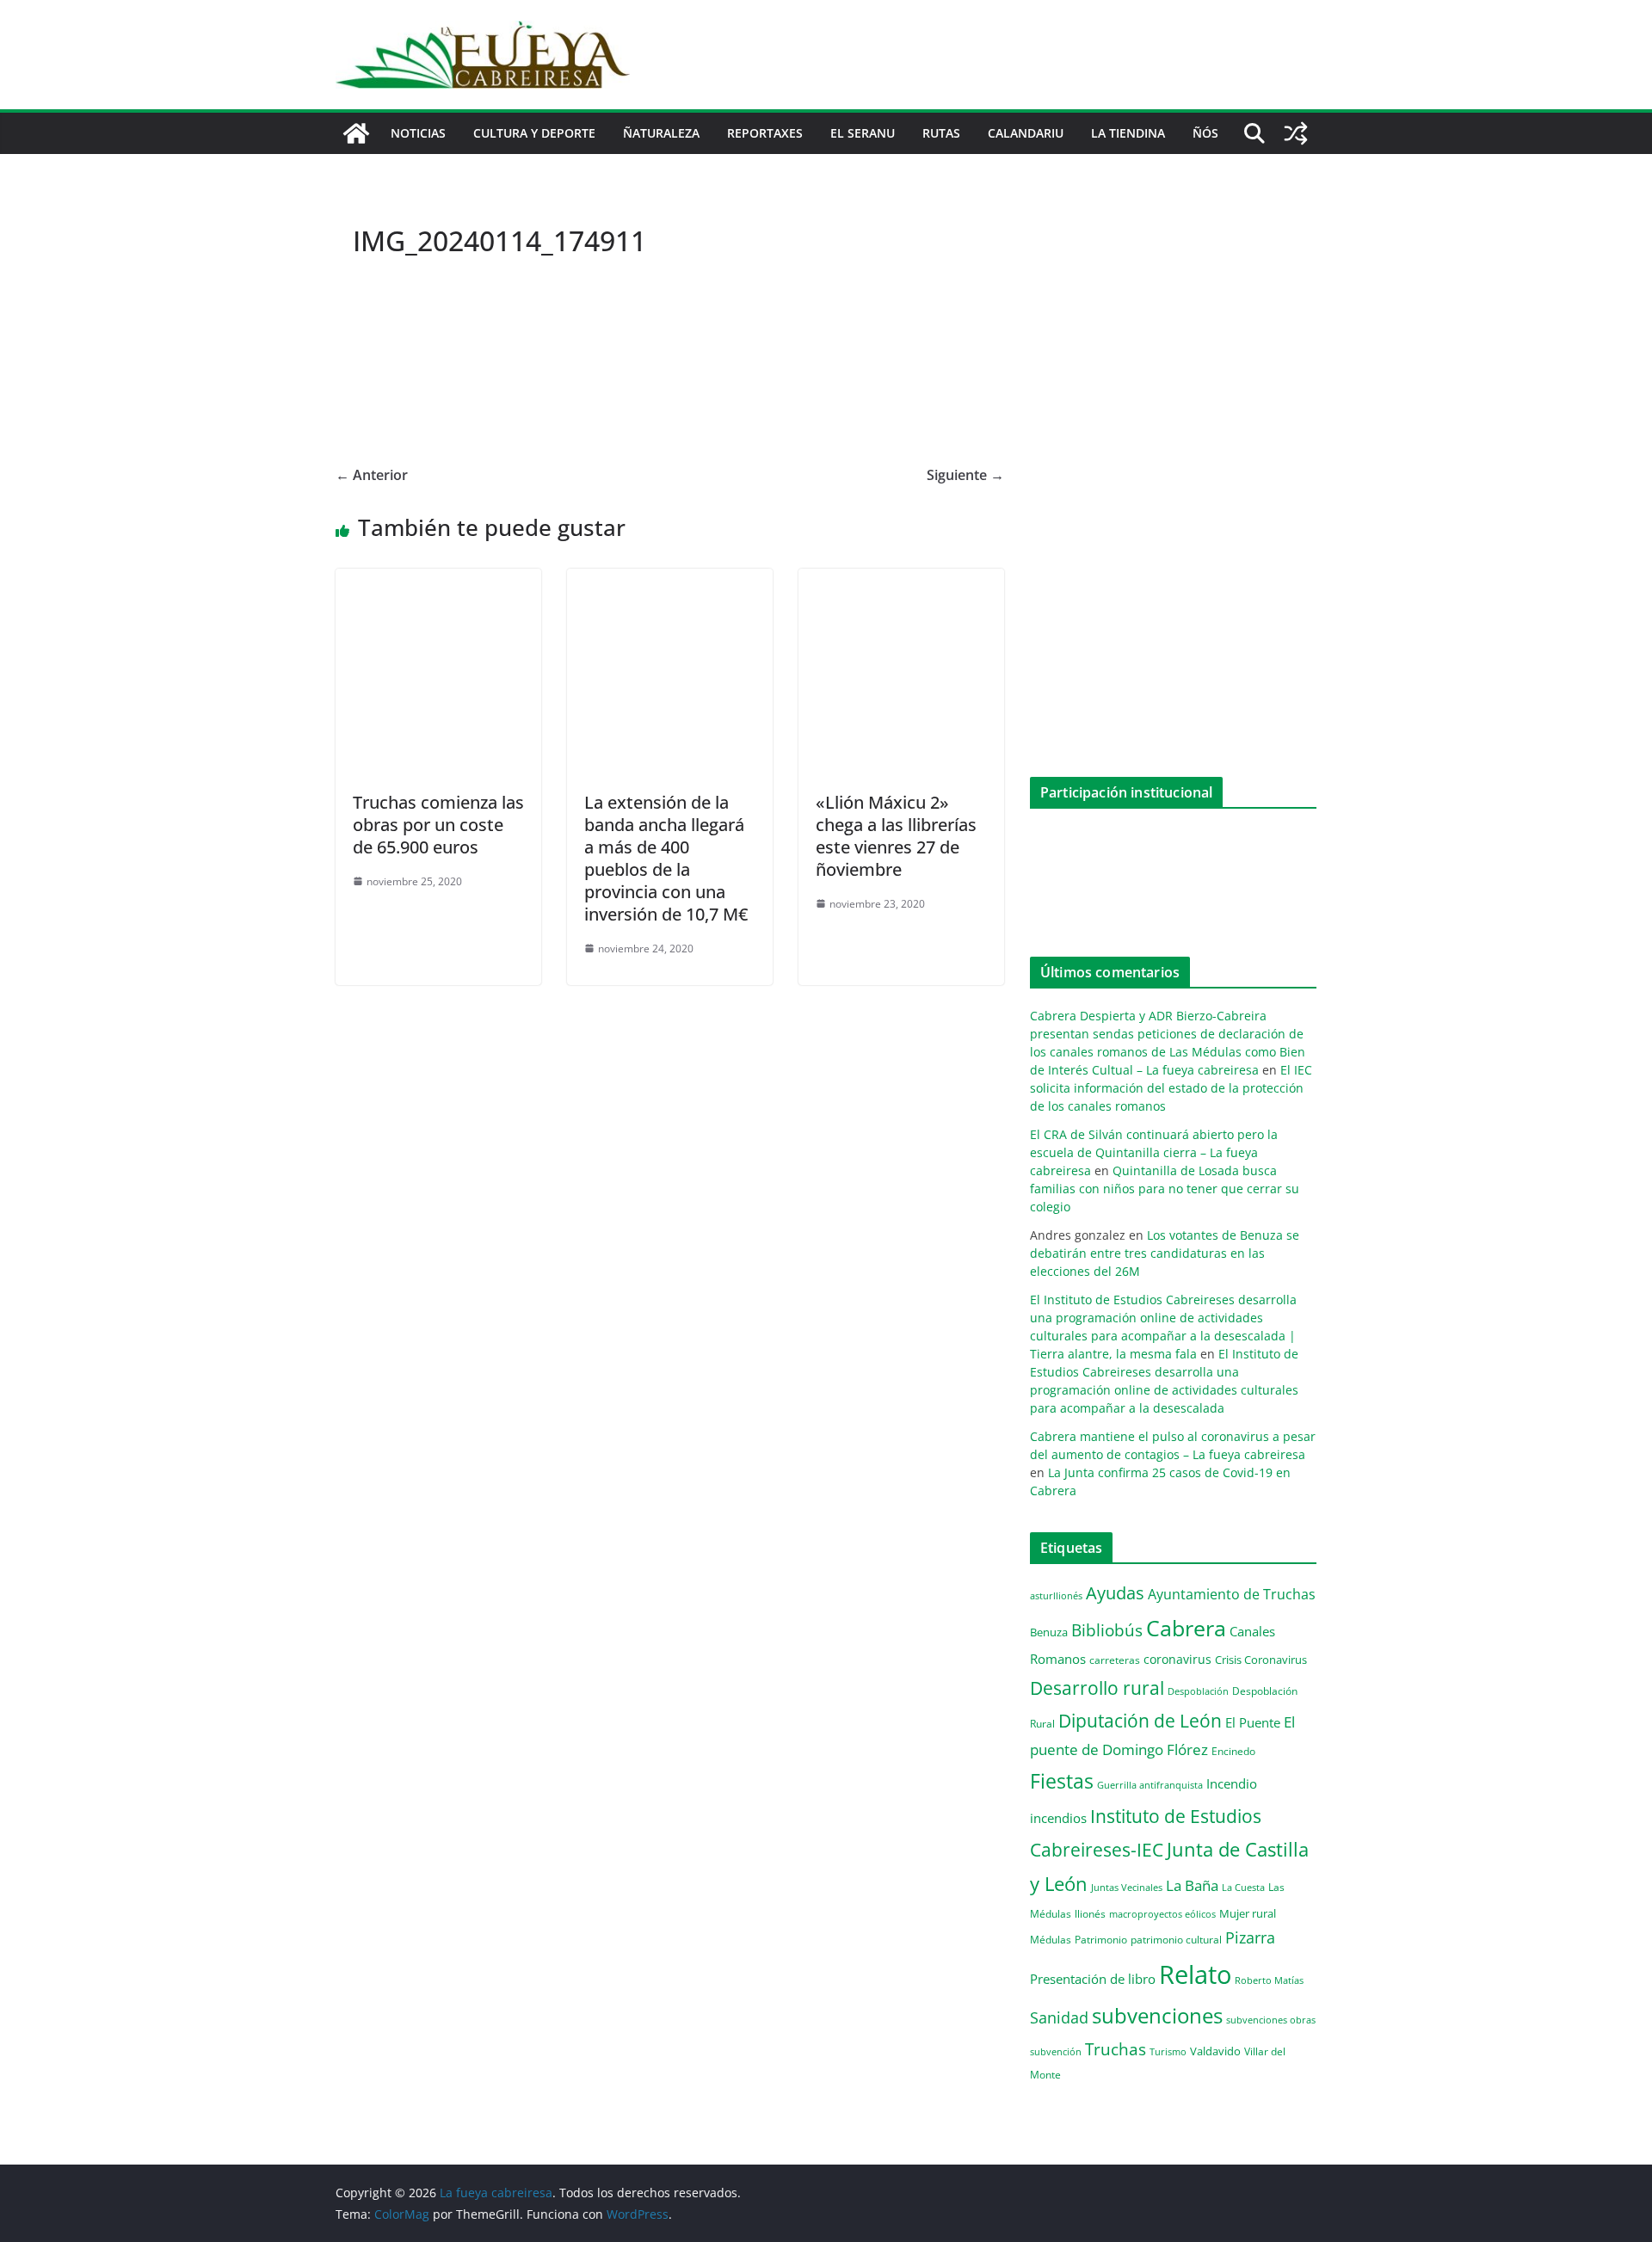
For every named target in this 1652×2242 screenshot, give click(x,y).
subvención (1056, 2052)
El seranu (863, 133)
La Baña (1192, 1885)
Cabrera (1186, 1628)
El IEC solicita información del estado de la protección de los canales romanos (1171, 1088)
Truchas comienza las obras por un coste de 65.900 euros (438, 825)
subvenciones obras (1271, 2020)
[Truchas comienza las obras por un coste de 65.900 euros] (438, 581)
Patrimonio (1101, 1939)
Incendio (1232, 1784)
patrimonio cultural (1176, 1939)
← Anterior (372, 475)
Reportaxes (765, 133)
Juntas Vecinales (1127, 1887)
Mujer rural (1248, 1913)
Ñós (1205, 133)
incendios (1058, 1818)
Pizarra (1250, 1937)
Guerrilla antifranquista (1150, 1785)
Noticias (418, 133)
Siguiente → (965, 475)
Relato (1195, 1974)
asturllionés (1056, 1595)
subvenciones (1157, 2015)
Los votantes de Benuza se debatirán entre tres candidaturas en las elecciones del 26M (1165, 1253)
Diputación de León (1140, 1720)
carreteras (1115, 1660)
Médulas (1051, 1940)
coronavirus (1177, 1659)
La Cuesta (1243, 1887)
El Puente (1253, 1722)
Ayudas (1115, 1592)
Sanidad (1059, 2017)
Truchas (1116, 2049)
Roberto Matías (1269, 1980)
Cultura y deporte (534, 133)
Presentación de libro (1093, 1979)
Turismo (1168, 2051)
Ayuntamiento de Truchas (1232, 1594)
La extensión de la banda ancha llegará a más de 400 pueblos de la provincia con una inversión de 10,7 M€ (666, 858)
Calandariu (1026, 133)
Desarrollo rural (1097, 1688)
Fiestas (1062, 1781)
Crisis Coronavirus (1261, 1660)
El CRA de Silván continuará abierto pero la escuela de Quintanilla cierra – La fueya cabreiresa (1154, 1152)
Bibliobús (1107, 1630)
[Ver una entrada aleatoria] (1296, 133)
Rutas (941, 133)
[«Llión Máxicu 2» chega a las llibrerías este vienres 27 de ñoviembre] (901, 581)
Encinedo (1233, 1751)
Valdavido (1215, 2051)
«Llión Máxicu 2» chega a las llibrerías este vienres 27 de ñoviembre (896, 836)
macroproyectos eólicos (1162, 1914)
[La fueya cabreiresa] (356, 133)
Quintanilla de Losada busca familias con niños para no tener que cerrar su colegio (1165, 1189)
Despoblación (1198, 1691)
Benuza (1049, 1632)
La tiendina (1128, 133)
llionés (1090, 1914)
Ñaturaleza (661, 133)
